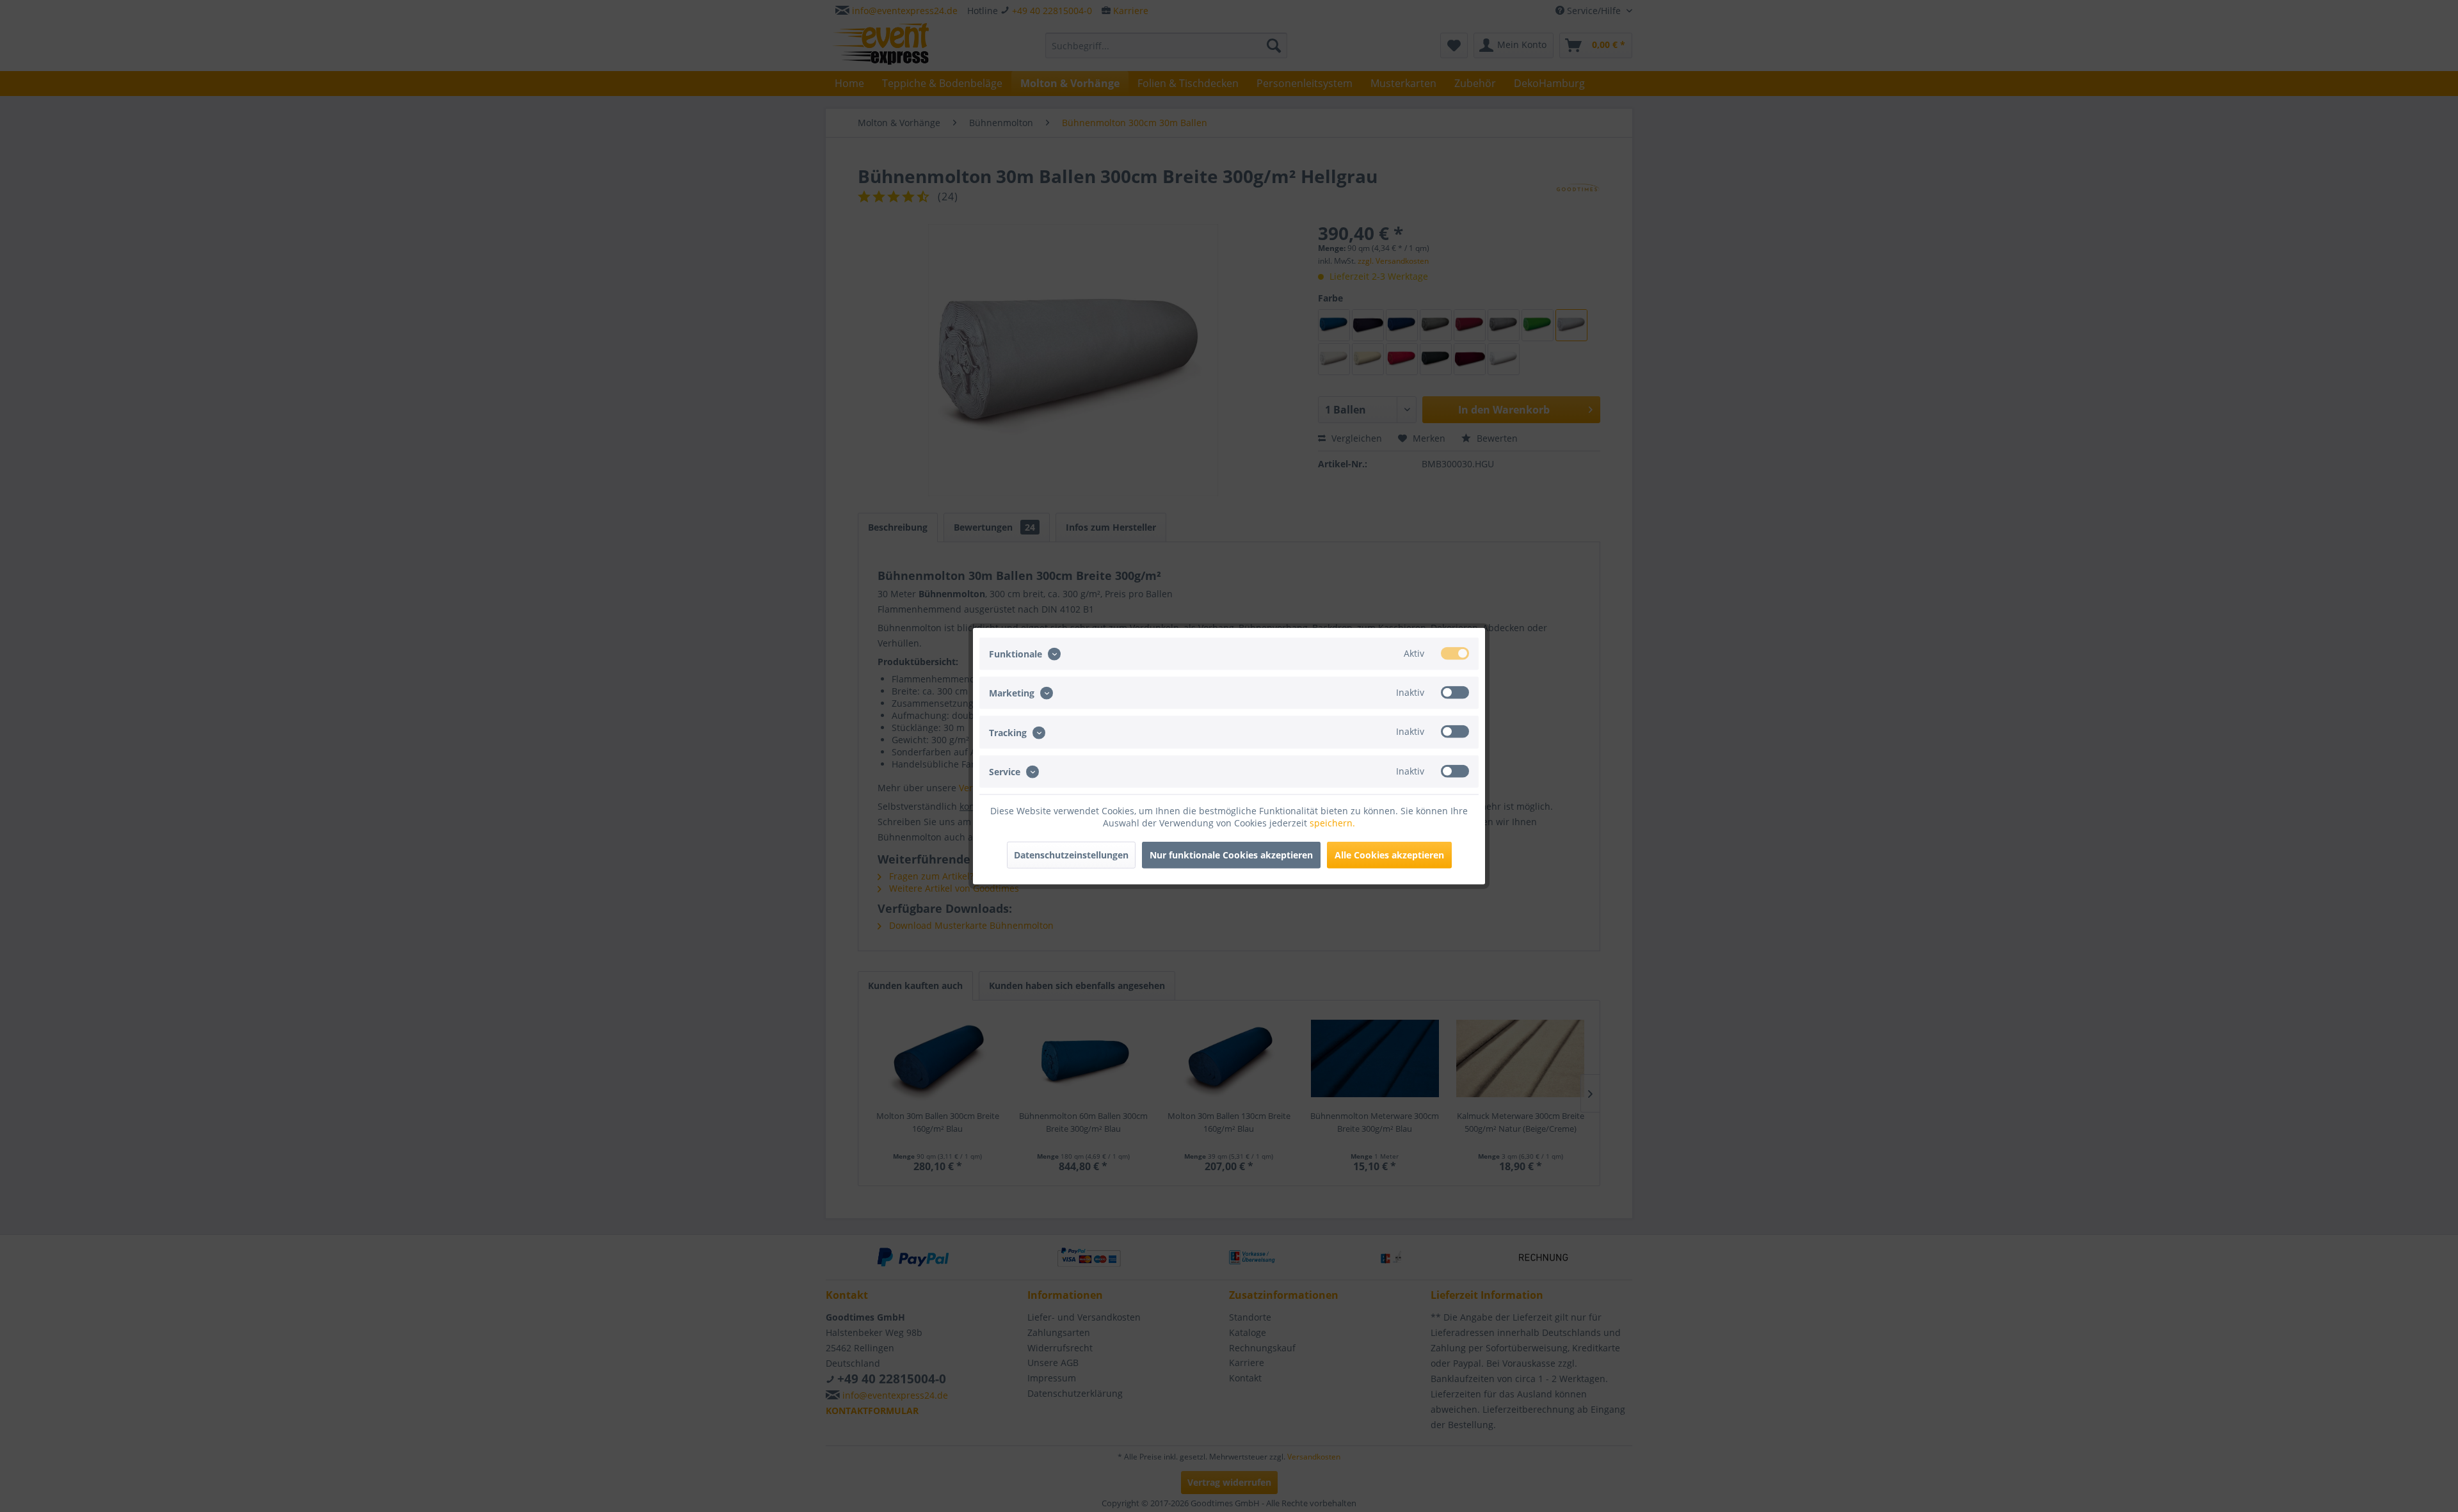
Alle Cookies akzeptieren (1389, 854)
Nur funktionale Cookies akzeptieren (1231, 854)
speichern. (1332, 822)
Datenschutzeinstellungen (1071, 854)
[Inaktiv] (1455, 693)
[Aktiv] (1455, 654)
